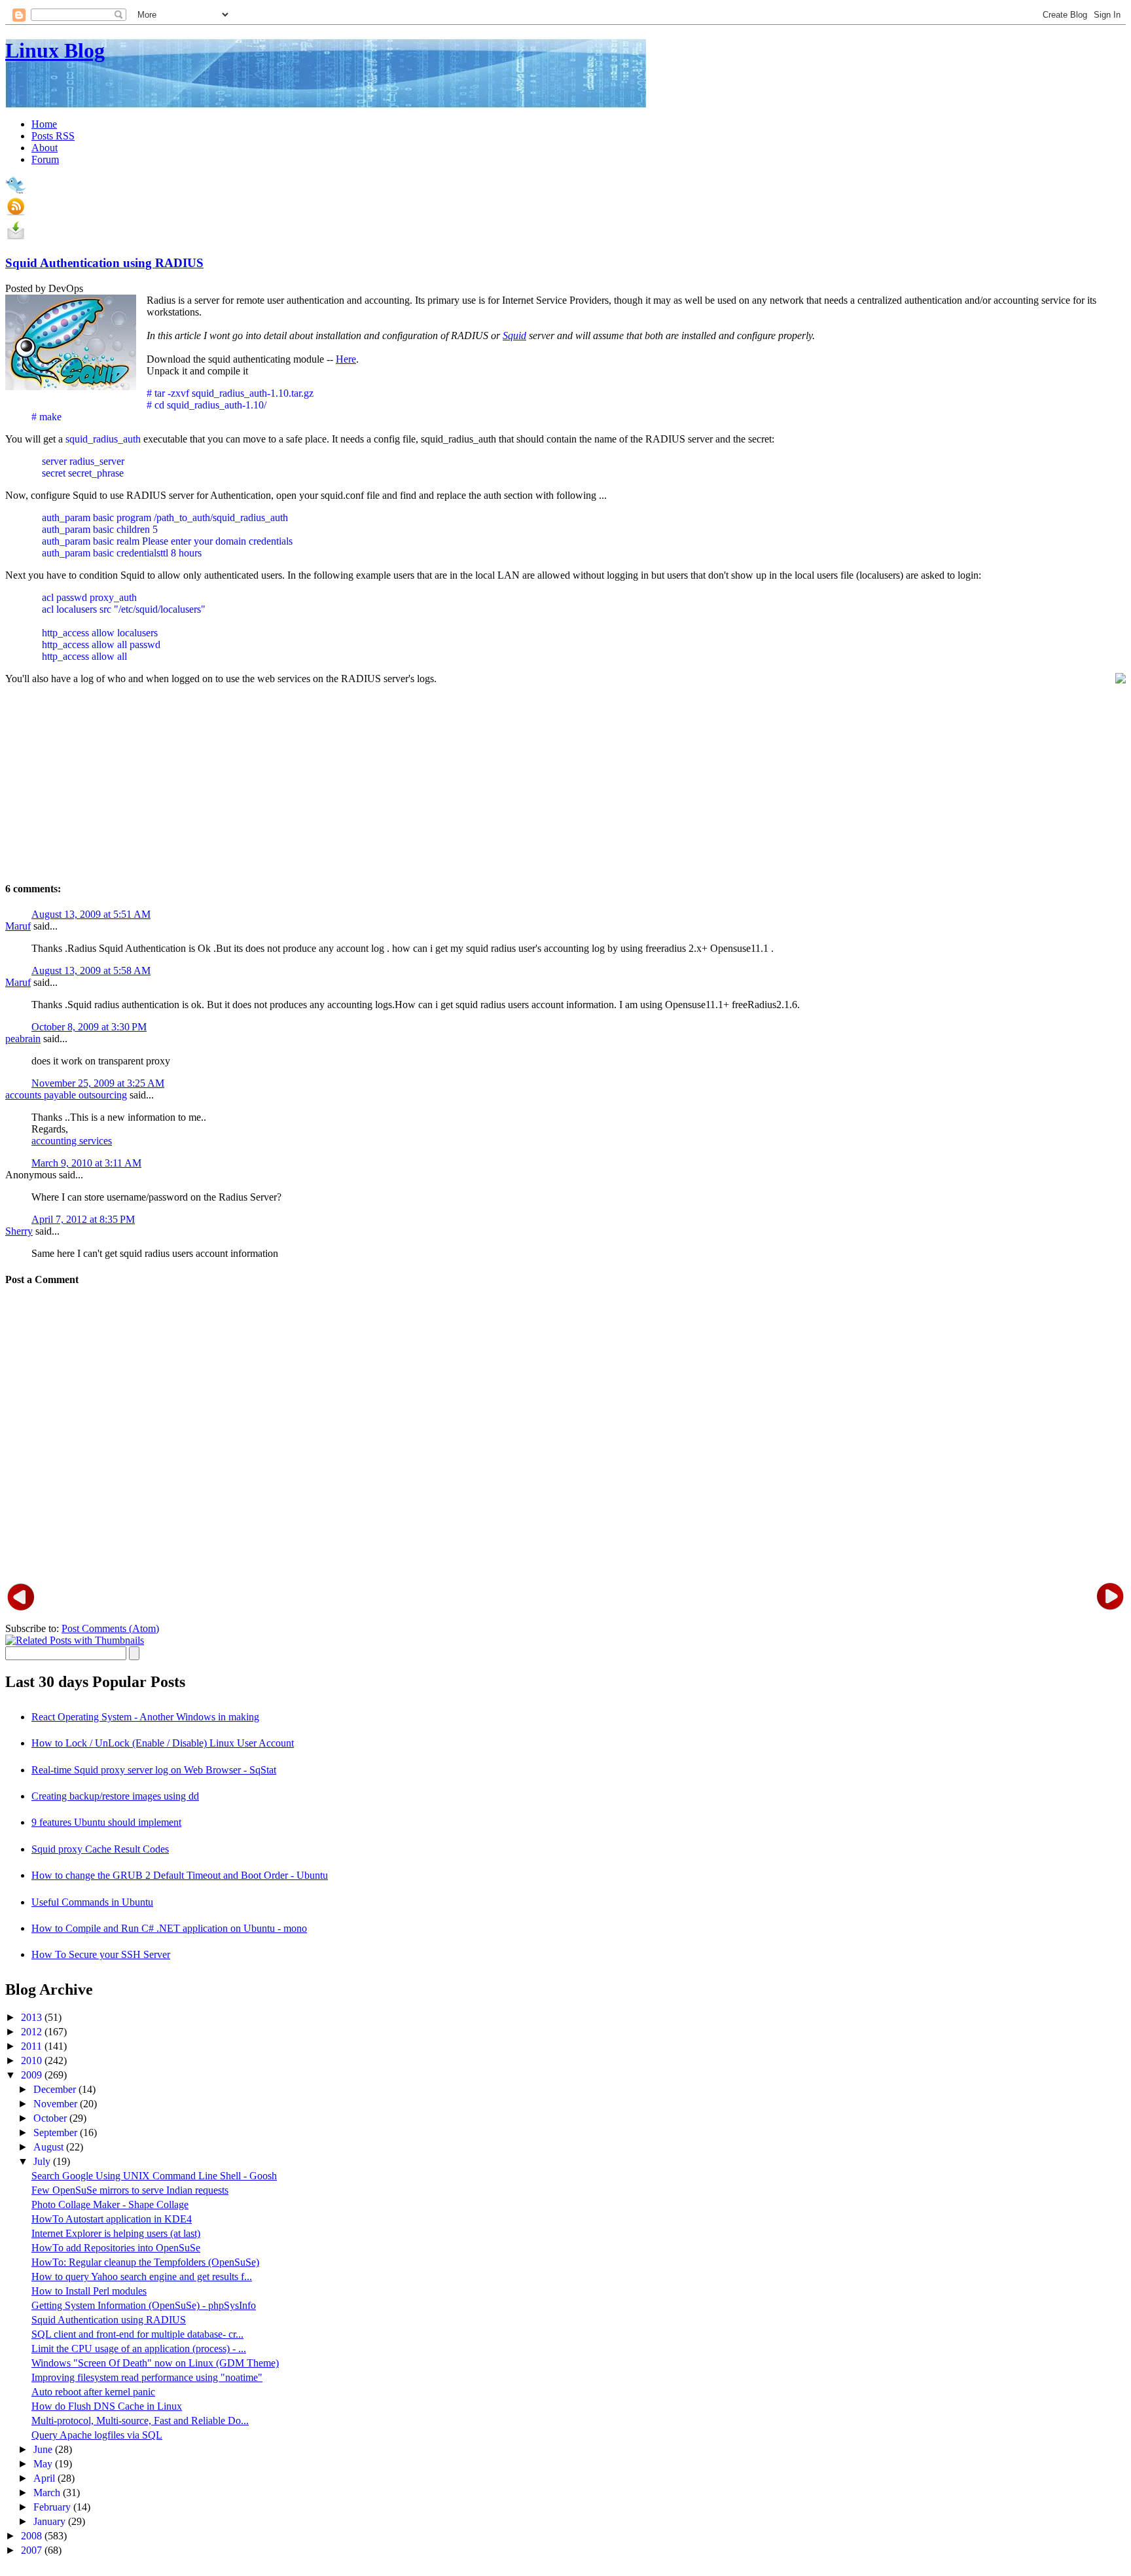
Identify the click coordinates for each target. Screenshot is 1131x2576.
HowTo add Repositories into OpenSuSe (116, 2248)
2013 (33, 2017)
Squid (514, 336)
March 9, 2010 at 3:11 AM (86, 1163)
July (43, 2161)
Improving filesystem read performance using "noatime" (147, 2377)
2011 (33, 2046)
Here (346, 359)
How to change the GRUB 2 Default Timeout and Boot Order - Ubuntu (180, 1875)
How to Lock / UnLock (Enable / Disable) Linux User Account (163, 1743)
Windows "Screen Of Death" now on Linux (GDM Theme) (155, 2363)
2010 (33, 2060)
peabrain (23, 1039)
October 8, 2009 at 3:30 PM (89, 1027)
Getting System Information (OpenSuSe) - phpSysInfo (144, 2305)
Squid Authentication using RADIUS (104, 263)
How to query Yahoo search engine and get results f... (142, 2277)
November (57, 2104)
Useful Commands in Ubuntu (92, 1902)
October (51, 2118)
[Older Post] (1110, 1596)
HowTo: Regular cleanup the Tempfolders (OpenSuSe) (145, 2262)
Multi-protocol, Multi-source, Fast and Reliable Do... (140, 2421)
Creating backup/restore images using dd (115, 1796)
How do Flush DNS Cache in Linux (107, 2406)
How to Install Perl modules (89, 2291)
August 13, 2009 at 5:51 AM (91, 914)
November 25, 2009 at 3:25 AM (98, 1083)
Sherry (19, 1231)
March (48, 2493)
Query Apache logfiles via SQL (97, 2435)
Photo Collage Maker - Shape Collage (110, 2204)
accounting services (72, 1141)
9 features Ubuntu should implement (106, 1822)
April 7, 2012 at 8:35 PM (83, 1219)
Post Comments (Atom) (110, 1628)
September (57, 2132)
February (53, 2507)
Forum (45, 159)
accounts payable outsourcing (66, 1095)
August (50, 2147)
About (45, 148)
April (45, 2478)
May (44, 2464)
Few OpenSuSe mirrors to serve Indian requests (130, 2190)
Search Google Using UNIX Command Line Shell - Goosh (154, 2176)
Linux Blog (55, 50)
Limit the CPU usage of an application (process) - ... (139, 2349)
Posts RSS (53, 136)
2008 (33, 2536)
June (44, 2449)
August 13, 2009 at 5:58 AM (91, 971)
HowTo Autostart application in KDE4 (112, 2219)
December (56, 2089)
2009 (33, 2075)
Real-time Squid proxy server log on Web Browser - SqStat (154, 1770)
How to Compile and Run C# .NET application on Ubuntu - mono (169, 1928)
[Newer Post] (21, 1596)
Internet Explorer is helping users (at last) (116, 2233)
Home (44, 124)
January (51, 2521)
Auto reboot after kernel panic (93, 2392)
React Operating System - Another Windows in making (145, 1717)
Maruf (18, 926)
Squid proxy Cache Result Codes (100, 1849)
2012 (33, 2032)
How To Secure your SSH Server (101, 1954)
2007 (33, 2550)
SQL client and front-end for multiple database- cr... (137, 2334)
